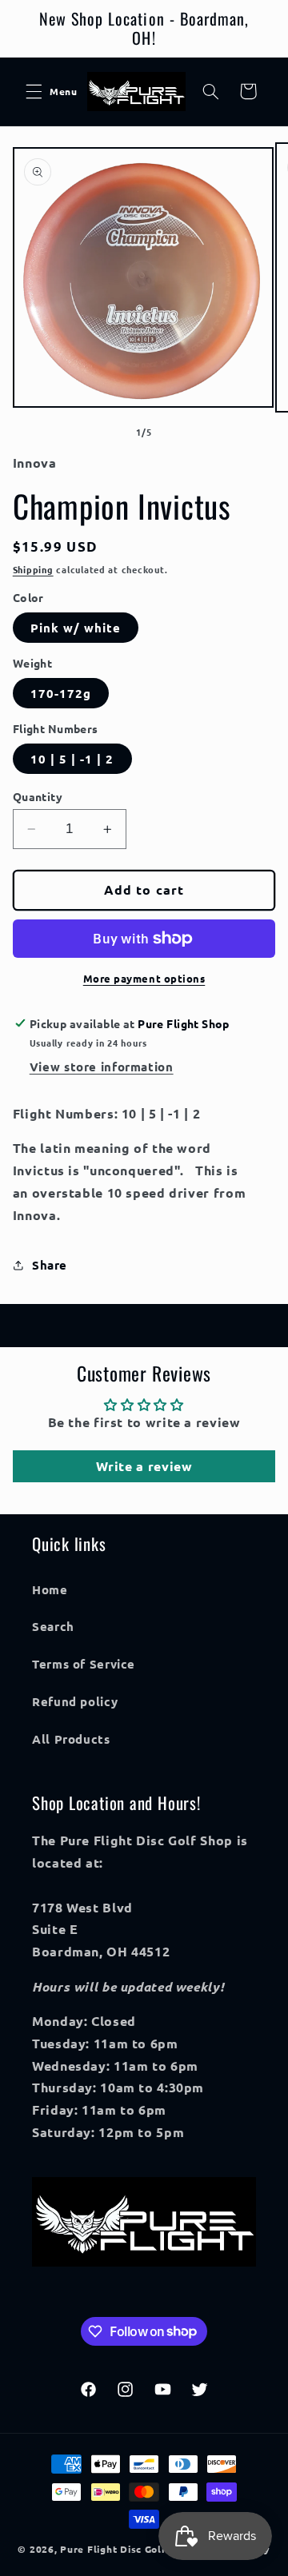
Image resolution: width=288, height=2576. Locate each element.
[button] (34, 91)
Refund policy (75, 1701)
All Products (71, 1739)
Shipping (33, 569)
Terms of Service (84, 1664)
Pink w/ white (76, 628)
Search (53, 1626)
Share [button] (50, 1265)
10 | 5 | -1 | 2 (72, 759)
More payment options (144, 978)
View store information (102, 1067)
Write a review (144, 1466)
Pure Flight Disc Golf (113, 2549)
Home (50, 1589)
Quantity (38, 796)
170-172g (61, 693)
